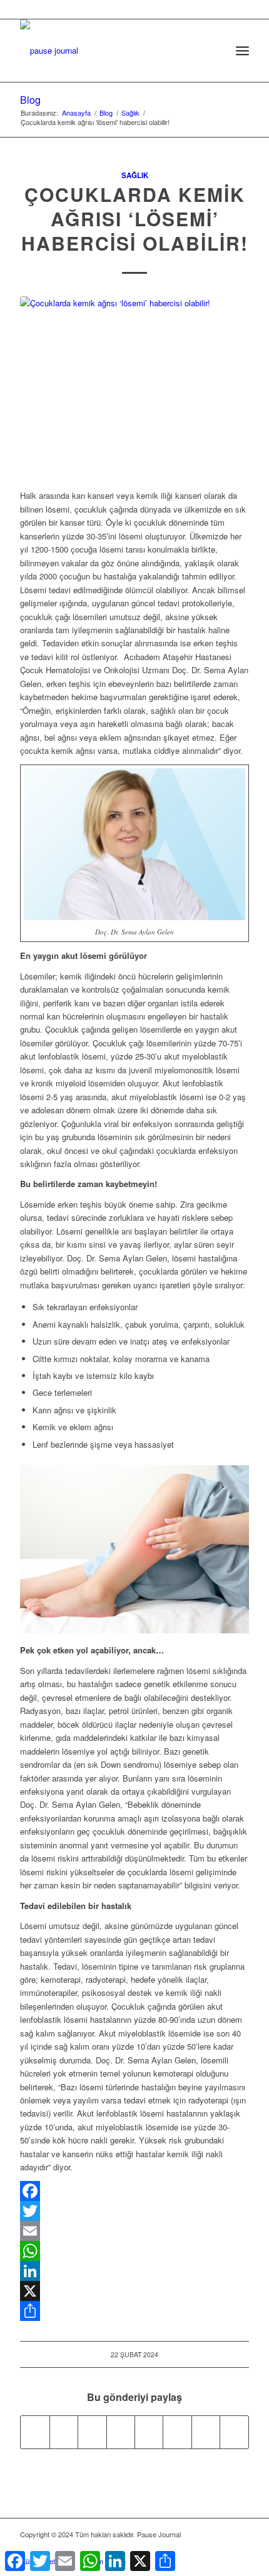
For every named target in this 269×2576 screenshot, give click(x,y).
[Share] (134, 2311)
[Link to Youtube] (234, 2432)
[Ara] (215, 51)
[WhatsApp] (134, 2251)
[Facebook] (134, 2191)
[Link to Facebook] (183, 2548)
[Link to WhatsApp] (221, 2548)
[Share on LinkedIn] (121, 2432)
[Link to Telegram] (240, 2548)
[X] (134, 2291)
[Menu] (242, 51)
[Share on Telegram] (149, 2432)
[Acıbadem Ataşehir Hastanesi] (134, 386)
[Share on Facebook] (35, 2432)
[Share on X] (64, 2432)
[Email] (134, 2231)
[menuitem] (215, 51)
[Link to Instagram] (206, 2432)
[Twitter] (134, 2211)
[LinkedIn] (134, 2271)
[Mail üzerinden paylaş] (177, 2432)
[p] (111, 44)
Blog (30, 100)
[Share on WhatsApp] (92, 2432)
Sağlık (135, 175)
